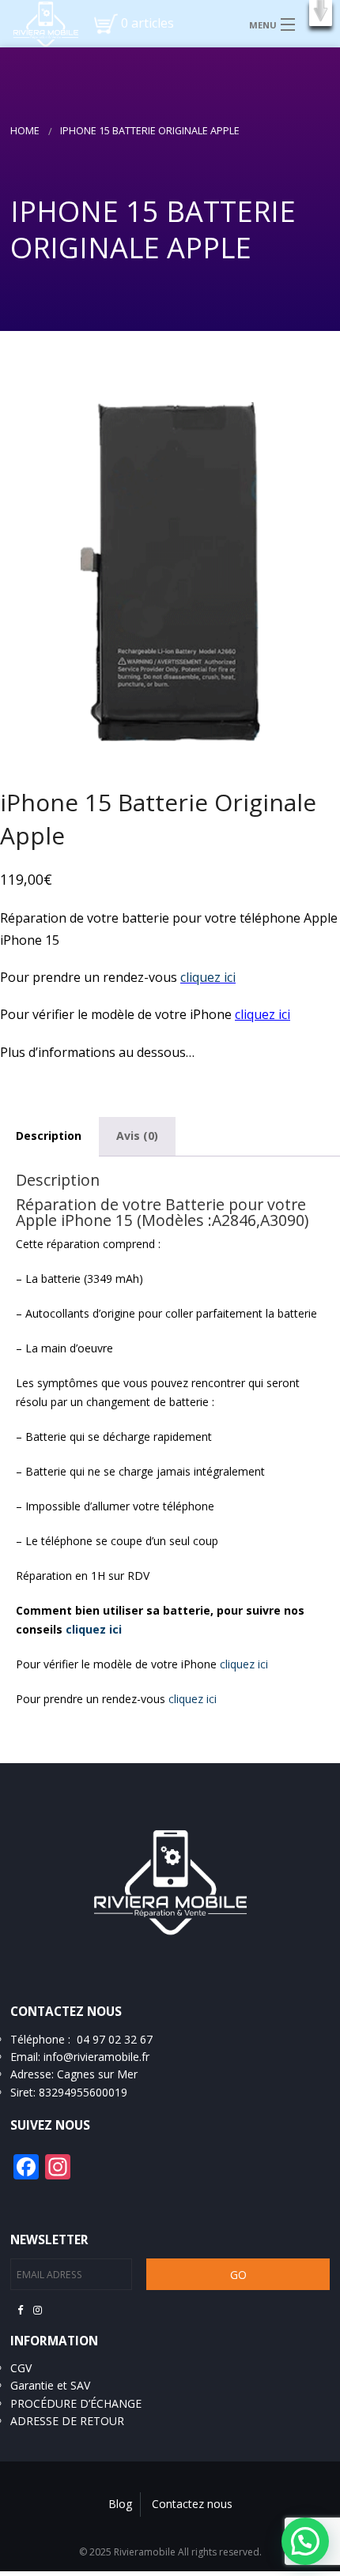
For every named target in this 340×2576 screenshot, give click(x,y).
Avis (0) (137, 1136)
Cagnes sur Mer (97, 2074)
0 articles (147, 23)
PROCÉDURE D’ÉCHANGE (76, 2403)
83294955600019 (83, 2092)
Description (49, 1136)
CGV (21, 2368)
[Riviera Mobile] (40, 23)
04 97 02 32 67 (115, 2039)
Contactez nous (192, 2504)
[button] (321, 13)
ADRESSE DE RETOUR (67, 2421)
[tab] (137, 1136)
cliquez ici (208, 977)
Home (25, 131)
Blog (120, 2504)
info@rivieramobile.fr (96, 2057)
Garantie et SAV (50, 2385)
